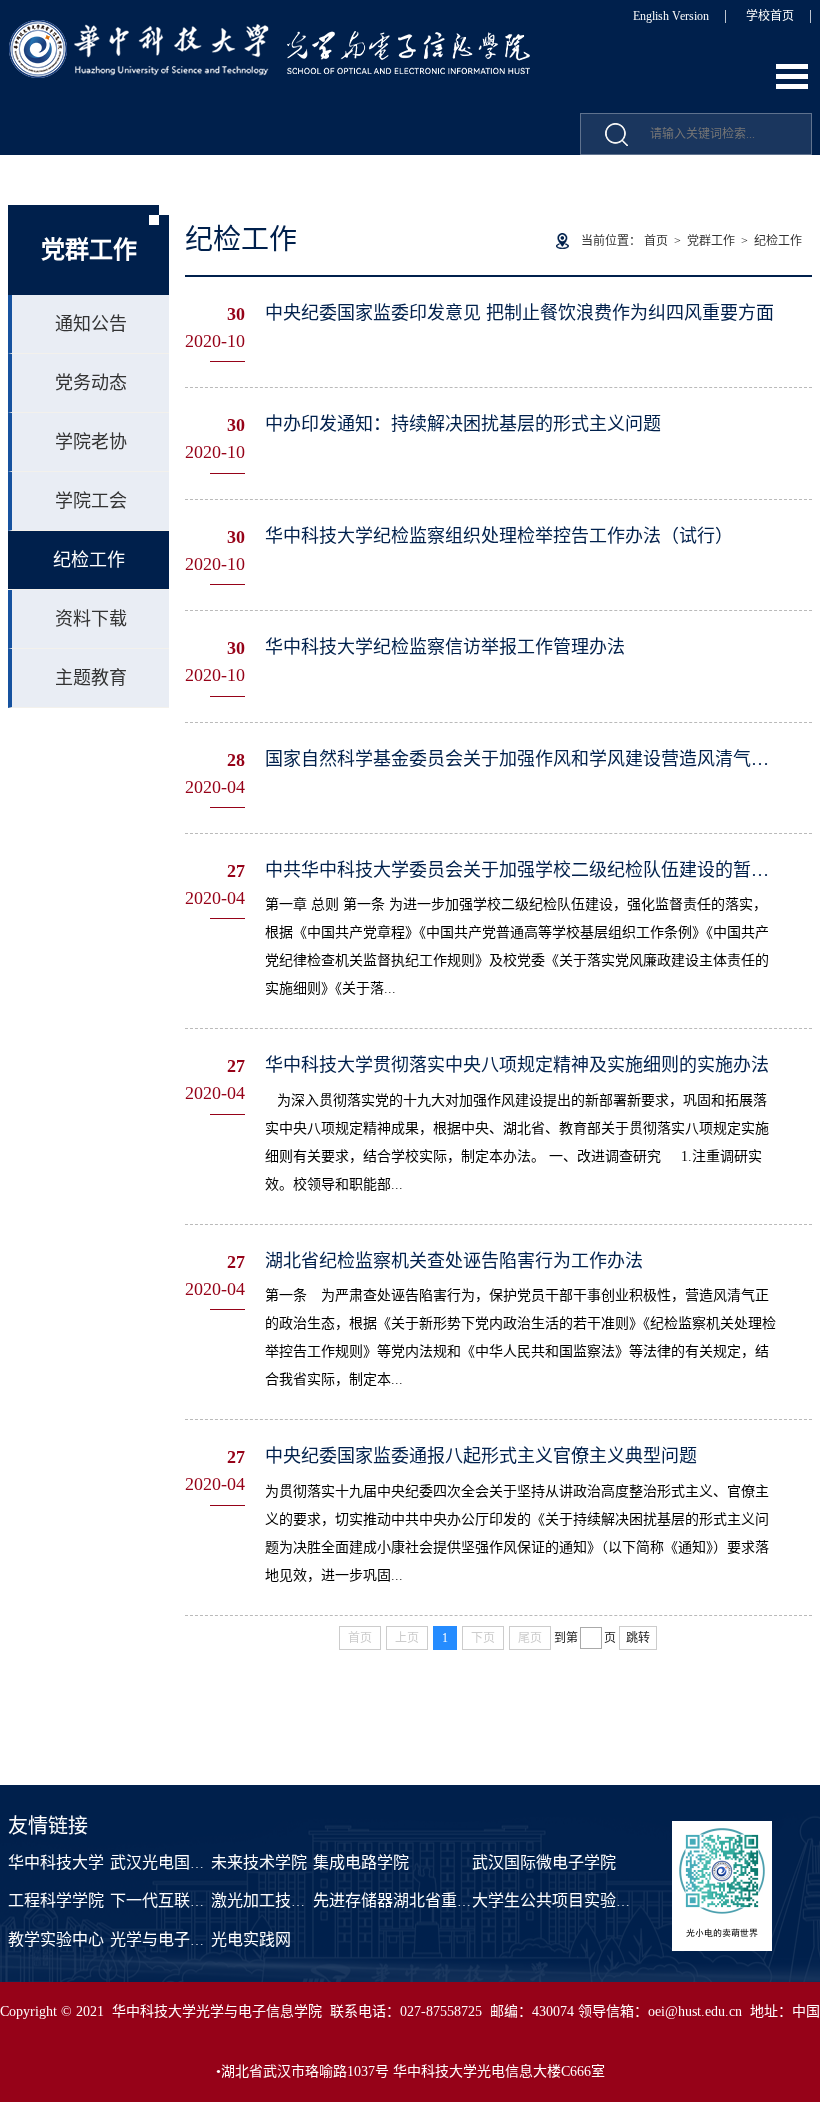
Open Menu (792, 76)
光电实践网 (251, 1939)
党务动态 (91, 383)
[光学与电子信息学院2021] (271, 30)
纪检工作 (89, 560)
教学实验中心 (56, 1939)
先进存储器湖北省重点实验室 (417, 1900)
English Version (671, 16)
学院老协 (91, 442)
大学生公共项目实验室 (552, 1900)
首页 (656, 241)
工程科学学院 (56, 1900)
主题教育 (91, 678)
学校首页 (770, 16)
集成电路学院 (361, 1862)
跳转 (638, 1638)
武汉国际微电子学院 (544, 1862)
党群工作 (711, 241)
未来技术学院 (259, 1862)
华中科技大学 (56, 1862)
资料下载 (91, 619)
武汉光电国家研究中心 (190, 1862)
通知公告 (91, 324)
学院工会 (91, 501)
